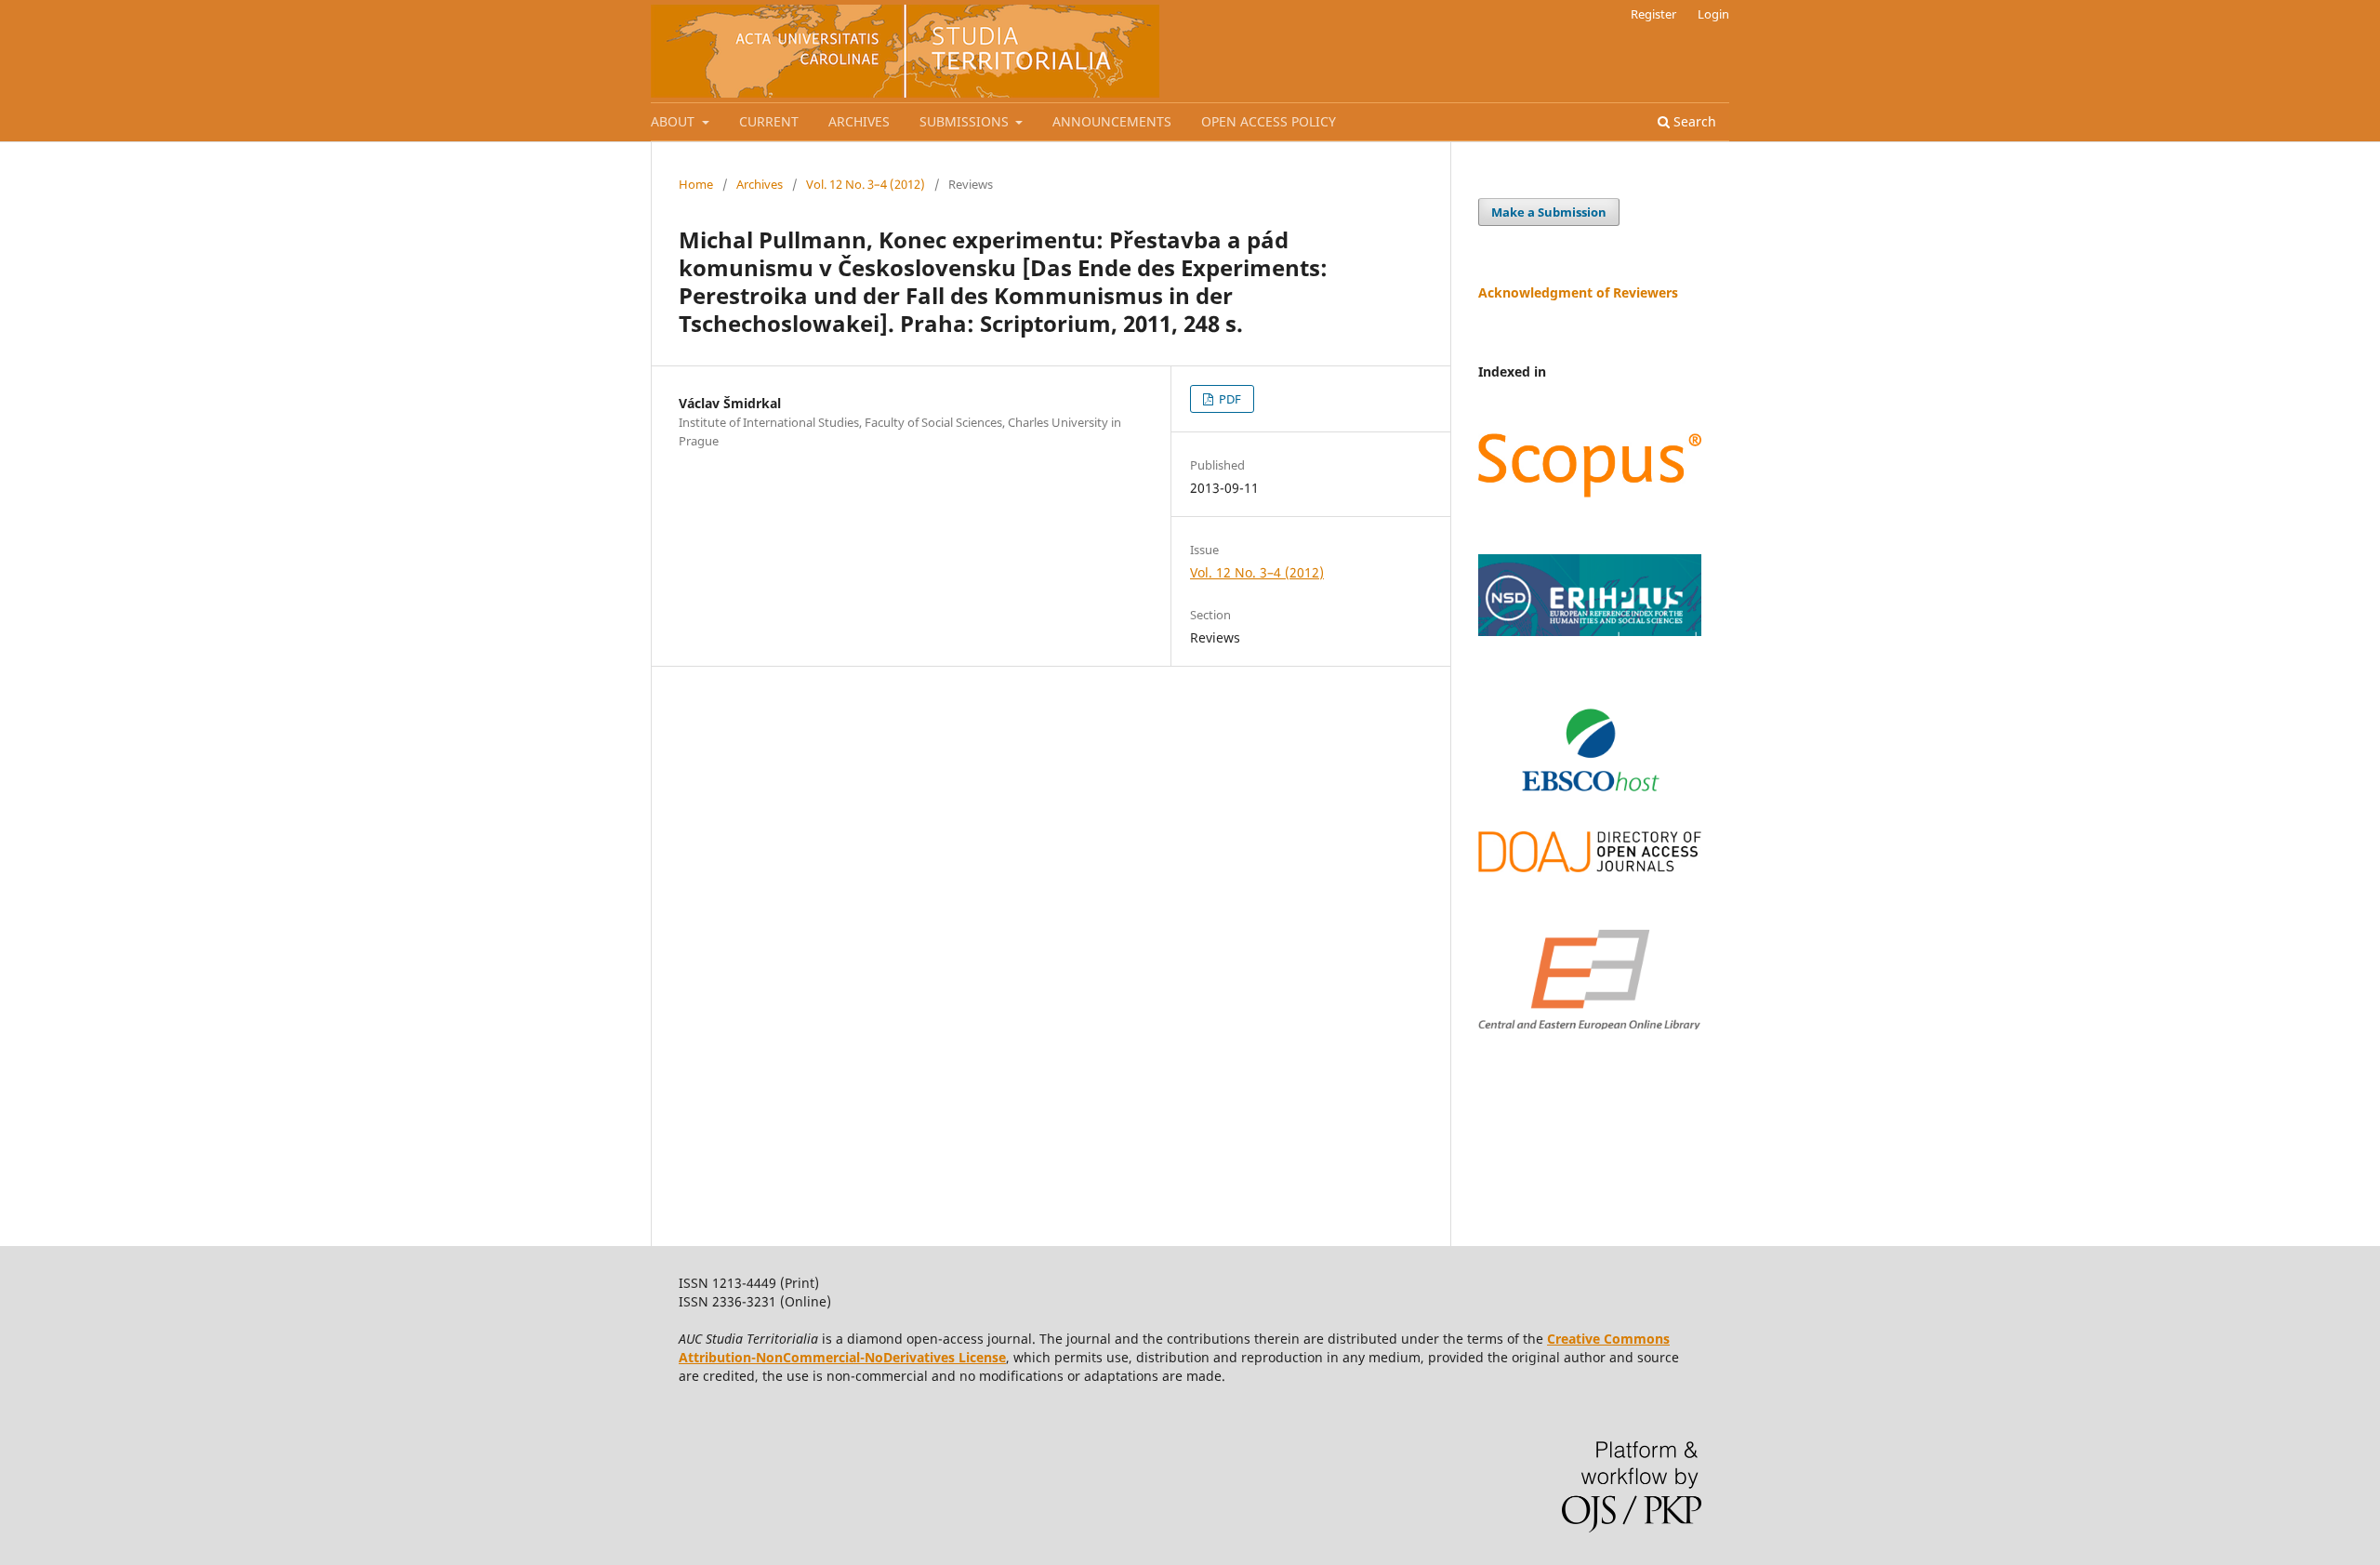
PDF (1229, 399)
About (674, 121)
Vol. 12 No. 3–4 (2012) (866, 184)
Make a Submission (1549, 212)
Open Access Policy (1269, 121)
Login (1713, 14)
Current (769, 121)
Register (1653, 14)
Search (1693, 121)
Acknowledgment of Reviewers (1578, 292)
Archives (859, 121)
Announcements (1112, 121)
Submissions (966, 121)
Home (696, 184)
